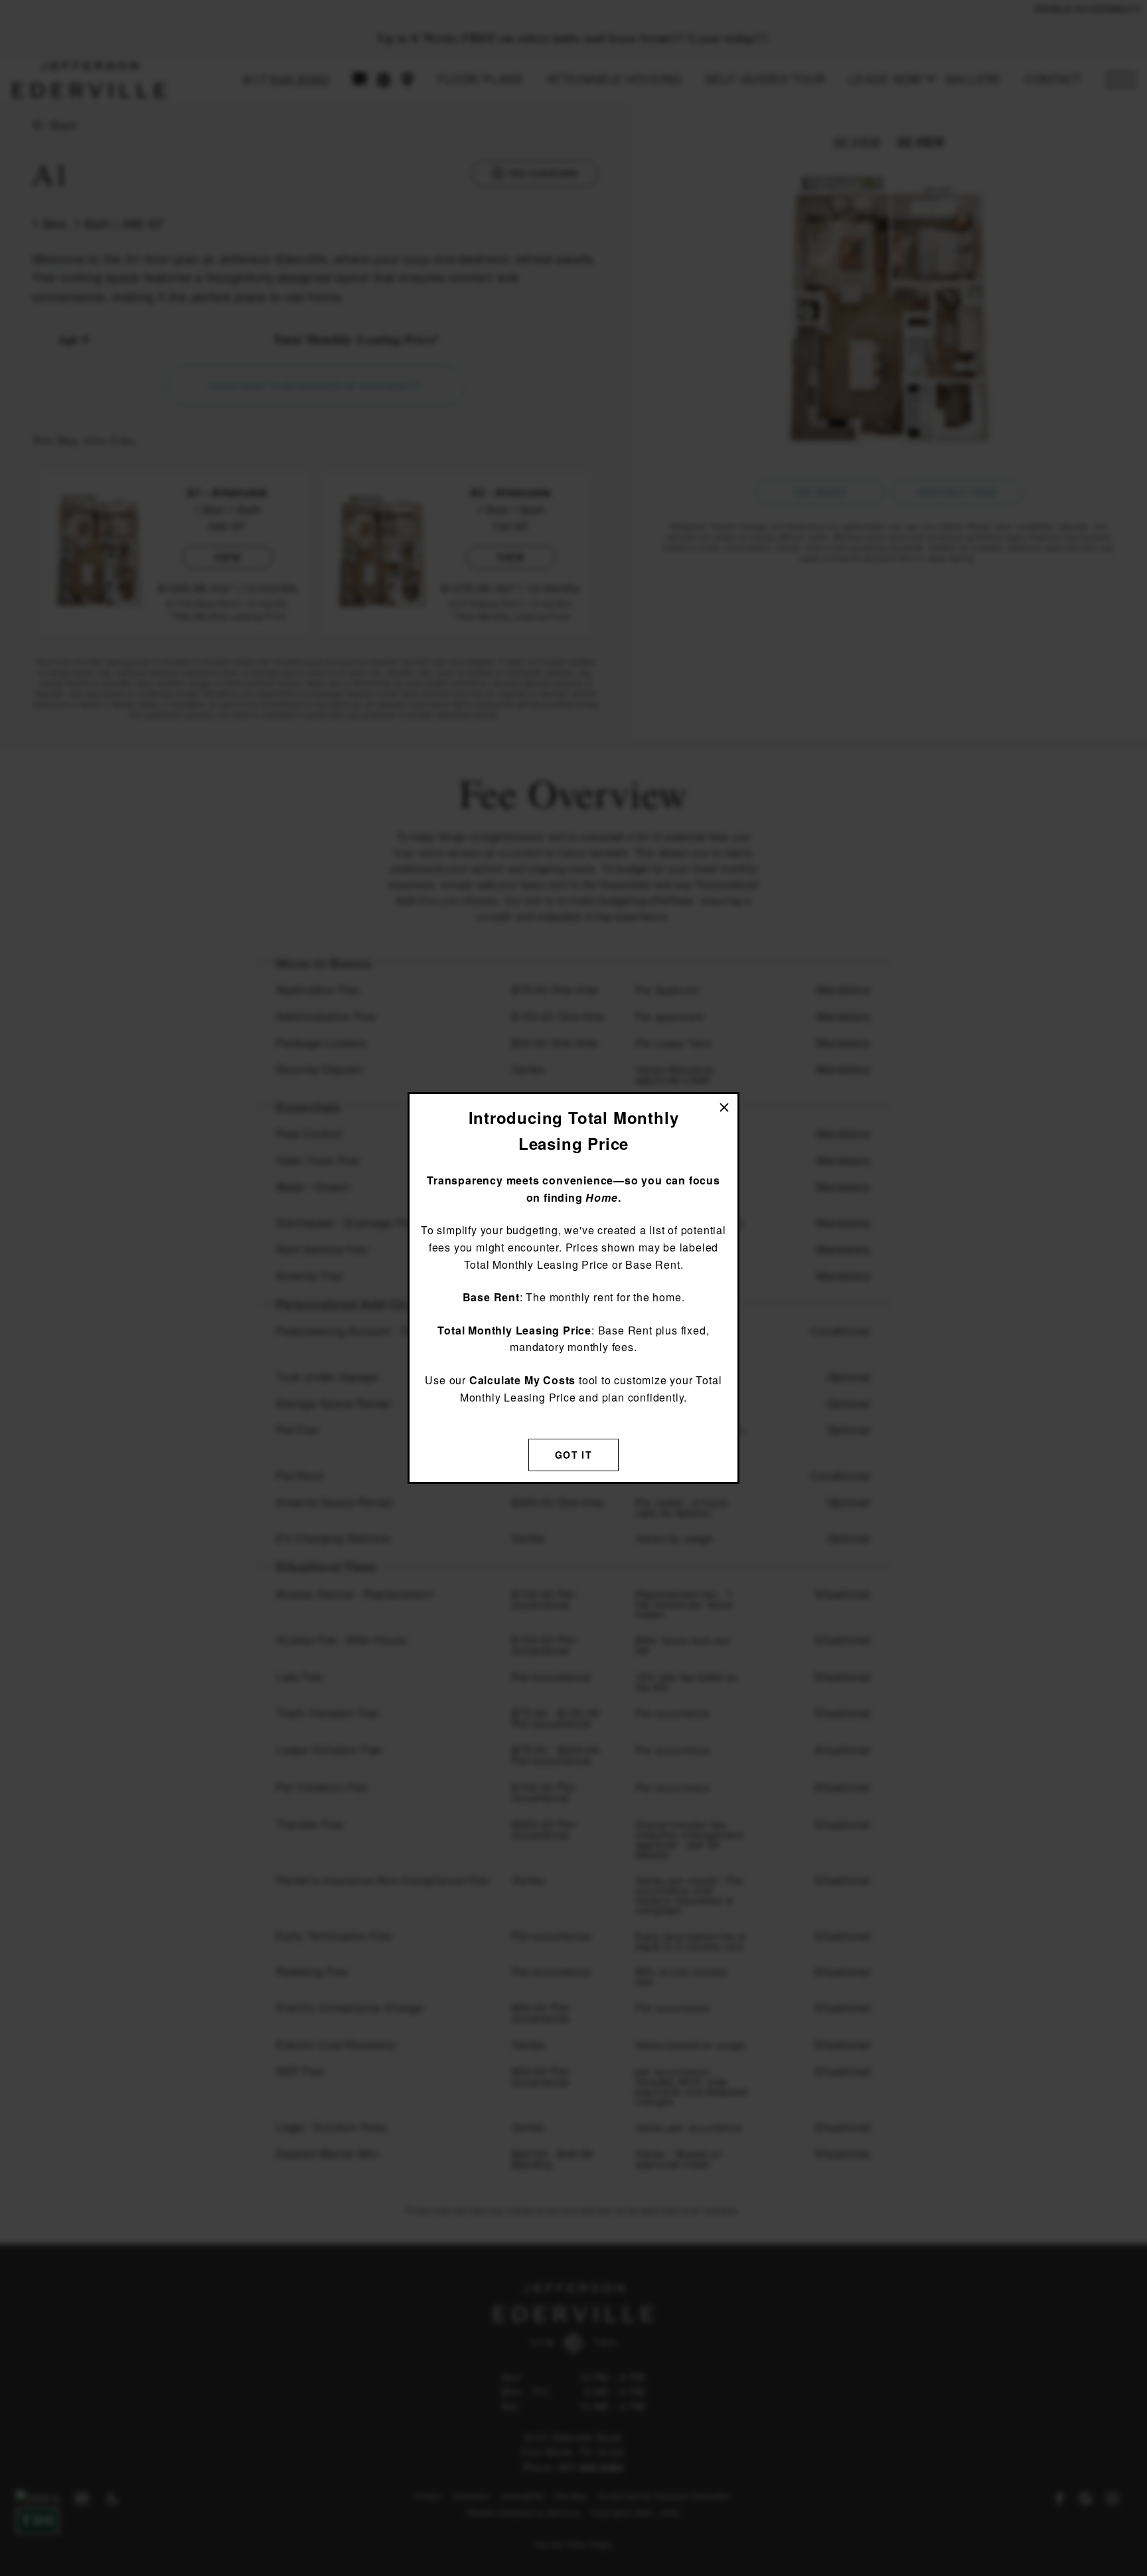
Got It (573, 1455)
